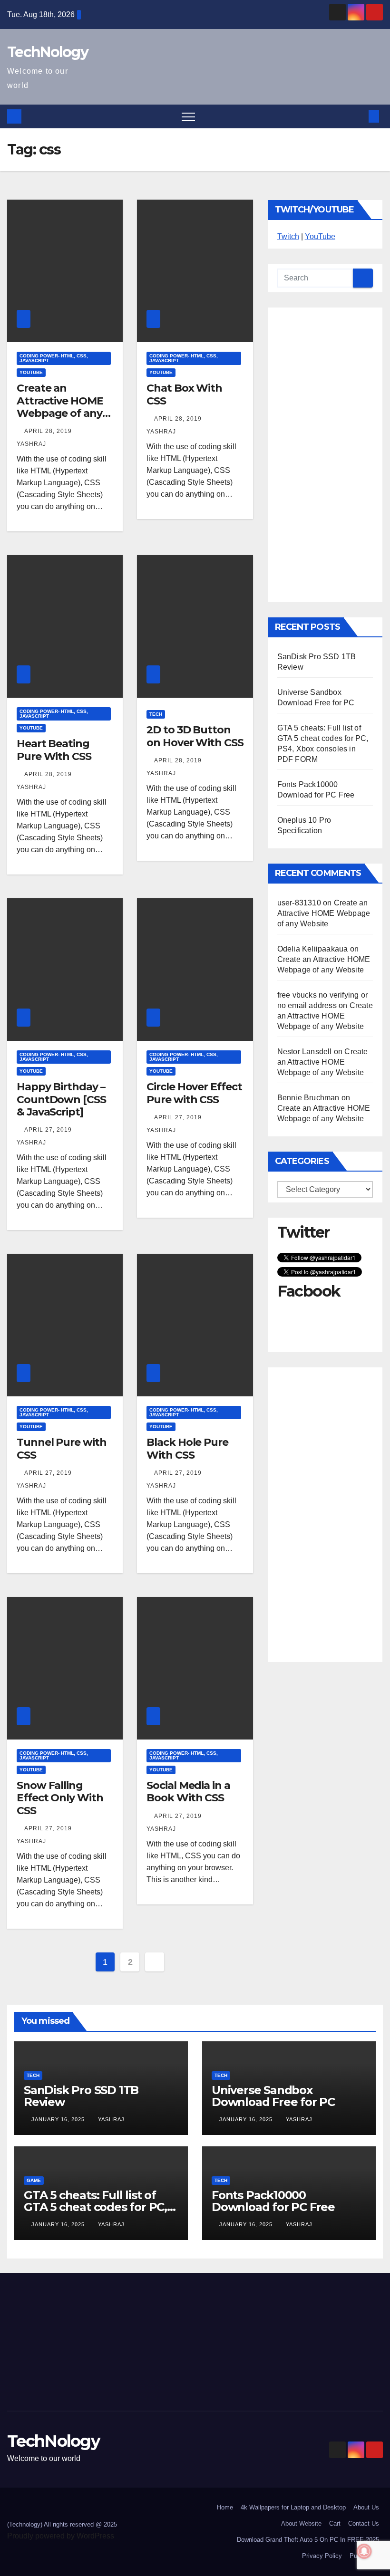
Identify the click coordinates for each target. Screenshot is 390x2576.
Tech (156, 714)
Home (225, 2507)
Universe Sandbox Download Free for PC (273, 2096)
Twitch (288, 236)
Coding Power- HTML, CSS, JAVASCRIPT (54, 358)
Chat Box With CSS (184, 394)
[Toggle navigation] (188, 116)
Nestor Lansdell (305, 1052)
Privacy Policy (322, 2556)
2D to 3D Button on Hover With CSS (195, 736)
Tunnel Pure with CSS (61, 1448)
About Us (366, 2507)
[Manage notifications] (364, 2551)
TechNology (48, 52)
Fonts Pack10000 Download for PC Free (273, 2201)
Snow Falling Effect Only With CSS (60, 1798)
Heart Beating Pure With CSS (54, 750)
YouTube (31, 372)
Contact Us (364, 2523)
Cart (335, 2523)
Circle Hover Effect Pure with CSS (194, 1093)
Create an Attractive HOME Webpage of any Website (60, 407)
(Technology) (25, 2524)
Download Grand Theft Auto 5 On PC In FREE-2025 (308, 2540)
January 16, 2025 (59, 2119)
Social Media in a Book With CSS (188, 1792)
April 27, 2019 (49, 1130)
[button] (358, 116)
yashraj (111, 2119)
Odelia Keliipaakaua (313, 949)
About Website (301, 2523)
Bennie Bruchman (308, 1098)
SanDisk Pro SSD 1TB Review (81, 2096)
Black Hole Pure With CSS (187, 1448)
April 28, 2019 (49, 431)
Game (34, 2180)
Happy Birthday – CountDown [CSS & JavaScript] (61, 1099)
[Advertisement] (325, 455)
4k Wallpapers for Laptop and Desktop (293, 2507)
